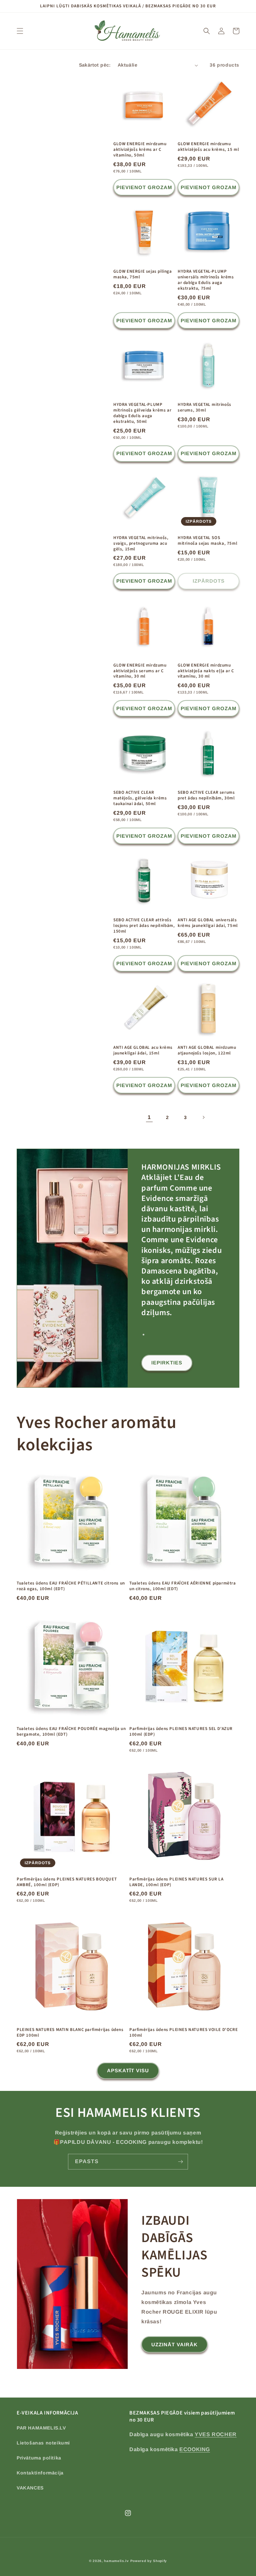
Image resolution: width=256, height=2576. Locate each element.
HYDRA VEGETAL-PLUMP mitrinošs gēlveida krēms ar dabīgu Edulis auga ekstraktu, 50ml (142, 413)
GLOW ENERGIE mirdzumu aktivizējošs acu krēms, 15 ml (208, 147)
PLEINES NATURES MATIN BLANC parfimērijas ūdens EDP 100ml (70, 2033)
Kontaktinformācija (40, 2473)
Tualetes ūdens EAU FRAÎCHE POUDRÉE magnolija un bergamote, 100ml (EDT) (71, 1732)
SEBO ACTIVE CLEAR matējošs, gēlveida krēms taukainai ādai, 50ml (140, 798)
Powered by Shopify (149, 2561)
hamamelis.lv (116, 2561)
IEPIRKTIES (167, 1363)
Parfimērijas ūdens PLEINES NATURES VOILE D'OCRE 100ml (183, 2033)
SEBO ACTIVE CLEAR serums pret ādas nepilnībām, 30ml (206, 795)
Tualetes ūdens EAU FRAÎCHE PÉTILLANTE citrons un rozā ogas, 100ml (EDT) (71, 1586)
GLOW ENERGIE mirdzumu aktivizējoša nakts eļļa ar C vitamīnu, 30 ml (206, 671)
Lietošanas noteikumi (43, 2443)
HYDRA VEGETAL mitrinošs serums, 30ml (204, 408)
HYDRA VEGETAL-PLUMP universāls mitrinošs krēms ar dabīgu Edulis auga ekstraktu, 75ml (206, 280)
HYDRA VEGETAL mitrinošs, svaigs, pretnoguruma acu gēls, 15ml (141, 544)
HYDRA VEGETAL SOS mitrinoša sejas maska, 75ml (207, 541)
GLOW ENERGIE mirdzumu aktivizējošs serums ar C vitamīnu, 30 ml (140, 671)
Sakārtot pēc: (95, 65)
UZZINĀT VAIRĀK (174, 2344)
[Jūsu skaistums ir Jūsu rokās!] (180, 2162)
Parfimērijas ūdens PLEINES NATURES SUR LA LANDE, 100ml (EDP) (176, 1882)
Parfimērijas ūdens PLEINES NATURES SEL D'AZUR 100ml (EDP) (181, 1732)
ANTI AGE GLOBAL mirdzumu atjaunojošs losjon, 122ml (207, 1050)
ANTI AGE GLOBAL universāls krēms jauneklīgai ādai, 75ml (208, 923)
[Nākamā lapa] (203, 1117)
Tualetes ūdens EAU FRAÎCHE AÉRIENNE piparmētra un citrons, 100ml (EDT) (183, 1586)
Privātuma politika (39, 2458)
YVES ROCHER (216, 2434)
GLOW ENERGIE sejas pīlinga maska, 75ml (143, 274)
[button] (20, 31)
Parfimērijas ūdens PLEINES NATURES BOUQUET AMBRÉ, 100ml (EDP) (67, 1882)
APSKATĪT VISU (128, 2070)
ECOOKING (195, 2449)
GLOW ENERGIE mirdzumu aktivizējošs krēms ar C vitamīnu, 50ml (140, 150)
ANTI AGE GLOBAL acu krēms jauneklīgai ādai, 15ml (143, 1050)
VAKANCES (30, 2488)
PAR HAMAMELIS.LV (41, 2428)
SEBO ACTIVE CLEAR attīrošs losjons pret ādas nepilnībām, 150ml (144, 926)
